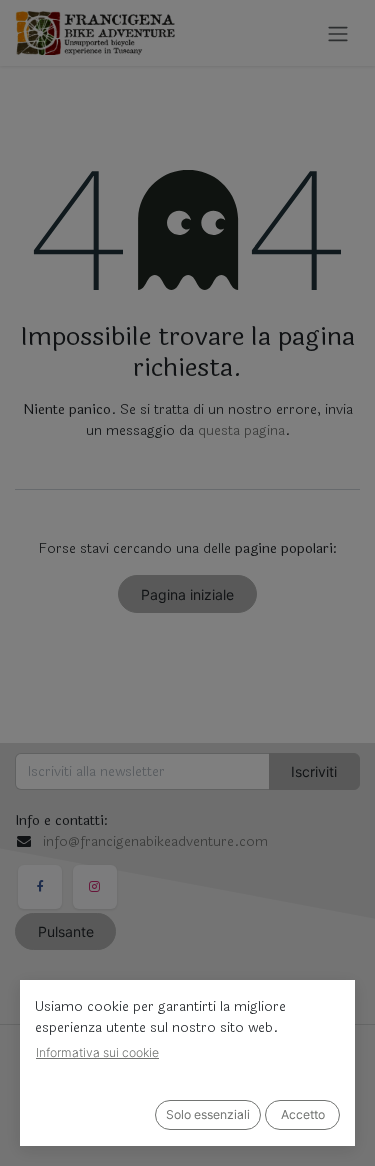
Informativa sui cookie (97, 1052)
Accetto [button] (303, 1114)
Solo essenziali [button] (208, 1114)
